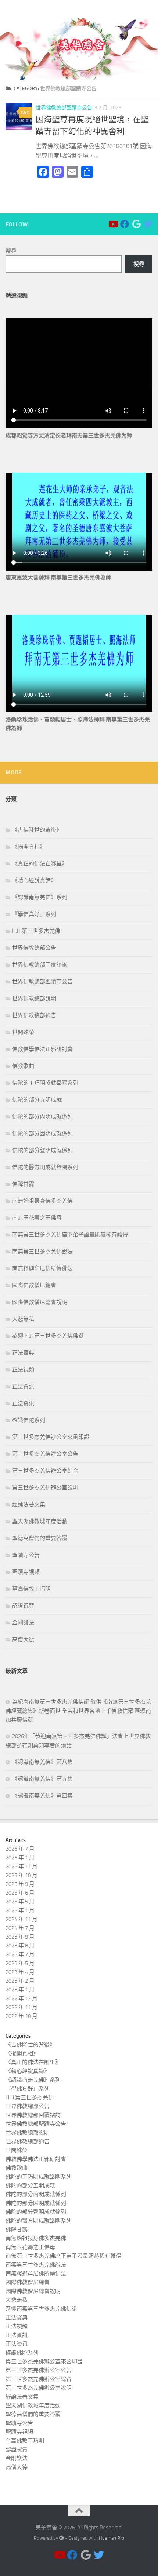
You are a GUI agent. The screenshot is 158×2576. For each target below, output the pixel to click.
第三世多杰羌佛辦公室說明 (45, 1488)
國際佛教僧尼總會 (34, 1285)
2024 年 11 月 (21, 1919)
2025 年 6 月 (20, 1893)
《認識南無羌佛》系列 (40, 897)
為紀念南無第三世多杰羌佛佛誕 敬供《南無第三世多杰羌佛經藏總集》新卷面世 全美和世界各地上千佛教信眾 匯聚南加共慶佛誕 (78, 1711)
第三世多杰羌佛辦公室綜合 (45, 1471)
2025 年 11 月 (21, 1866)
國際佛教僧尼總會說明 (40, 1302)
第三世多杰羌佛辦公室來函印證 (51, 1437)
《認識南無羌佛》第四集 (42, 1796)
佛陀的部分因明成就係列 (42, 1133)
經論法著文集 (29, 1505)
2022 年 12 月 (21, 1998)
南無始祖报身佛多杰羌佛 (42, 1201)
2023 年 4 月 (20, 1972)
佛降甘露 (23, 1184)
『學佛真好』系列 (34, 914)
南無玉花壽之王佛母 (37, 1218)
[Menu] (149, 9)
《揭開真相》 (29, 847)
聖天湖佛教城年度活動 (40, 1521)
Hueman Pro (112, 2538)
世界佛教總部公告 (34, 948)
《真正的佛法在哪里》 (40, 864)
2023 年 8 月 (20, 1946)
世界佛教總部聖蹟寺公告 (64, 108)
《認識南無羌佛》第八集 (42, 1762)
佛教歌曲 (23, 1066)
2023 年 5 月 (20, 1963)
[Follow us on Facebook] (125, 224)
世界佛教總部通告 (34, 1015)
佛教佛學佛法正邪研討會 (42, 1049)
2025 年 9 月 (20, 1884)
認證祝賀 (23, 1606)
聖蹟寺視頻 (26, 1572)
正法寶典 (23, 1353)
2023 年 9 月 (20, 1937)
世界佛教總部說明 (34, 998)
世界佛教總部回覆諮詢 (40, 965)
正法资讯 (23, 1403)
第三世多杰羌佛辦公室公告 (45, 1454)
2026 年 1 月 (20, 1858)
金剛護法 (23, 1623)
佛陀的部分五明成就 (37, 1100)
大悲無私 (23, 1319)
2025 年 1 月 (20, 1910)
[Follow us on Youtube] (113, 224)
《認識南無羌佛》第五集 (42, 1779)
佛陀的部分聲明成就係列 (42, 1150)
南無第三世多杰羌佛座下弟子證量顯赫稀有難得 (70, 1235)
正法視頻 (23, 1370)
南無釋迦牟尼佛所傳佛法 (42, 1268)
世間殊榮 (23, 1032)
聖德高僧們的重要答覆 (40, 1538)
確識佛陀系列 (29, 1420)
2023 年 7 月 (20, 1954)
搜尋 (11, 251)
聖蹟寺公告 (26, 1555)
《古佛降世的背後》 (37, 830)
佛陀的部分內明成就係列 (42, 1117)
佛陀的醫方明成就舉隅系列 (45, 1167)
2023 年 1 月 (20, 1990)
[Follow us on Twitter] (148, 224)
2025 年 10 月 (21, 1875)
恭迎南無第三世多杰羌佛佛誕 (48, 1336)
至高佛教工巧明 (31, 1589)
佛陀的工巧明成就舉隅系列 (45, 1083)
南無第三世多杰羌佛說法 (42, 1252)
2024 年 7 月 (20, 1928)
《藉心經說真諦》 (34, 880)
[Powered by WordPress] (62, 2538)
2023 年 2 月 (20, 1981)
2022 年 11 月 (21, 2007)
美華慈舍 (18, 9)
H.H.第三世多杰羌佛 (36, 931)
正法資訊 (23, 1386)
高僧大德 (23, 1639)
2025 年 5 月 (20, 1902)
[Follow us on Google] (136, 224)
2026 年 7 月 (20, 1849)
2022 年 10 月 (21, 2016)
